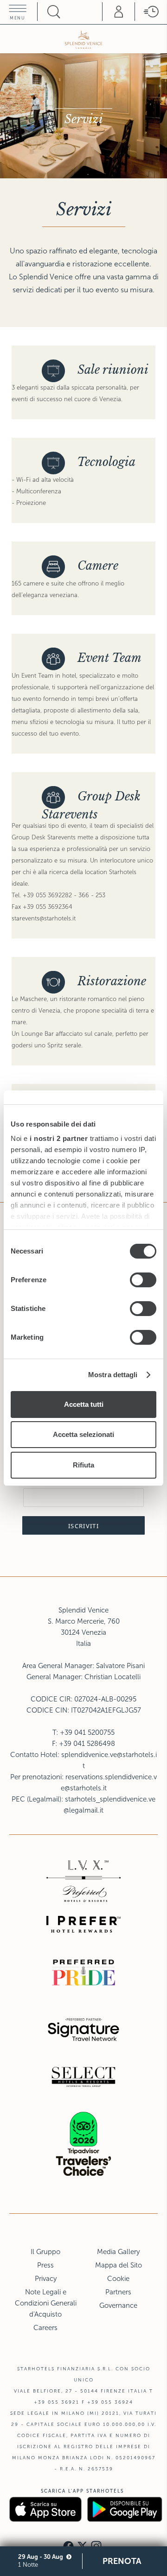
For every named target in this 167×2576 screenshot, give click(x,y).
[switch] (143, 1280)
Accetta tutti (84, 1404)
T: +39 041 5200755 (83, 1732)
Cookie (118, 2279)
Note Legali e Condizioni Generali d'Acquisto (46, 2303)
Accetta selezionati (83, 1434)
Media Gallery (118, 2252)
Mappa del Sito (119, 2265)
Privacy (46, 2279)
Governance (118, 2305)
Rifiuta (83, 1465)
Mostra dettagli (113, 1375)
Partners (118, 2292)
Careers (45, 2328)
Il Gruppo (45, 2252)
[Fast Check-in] (151, 12)
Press (45, 2265)
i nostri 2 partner (59, 1138)
